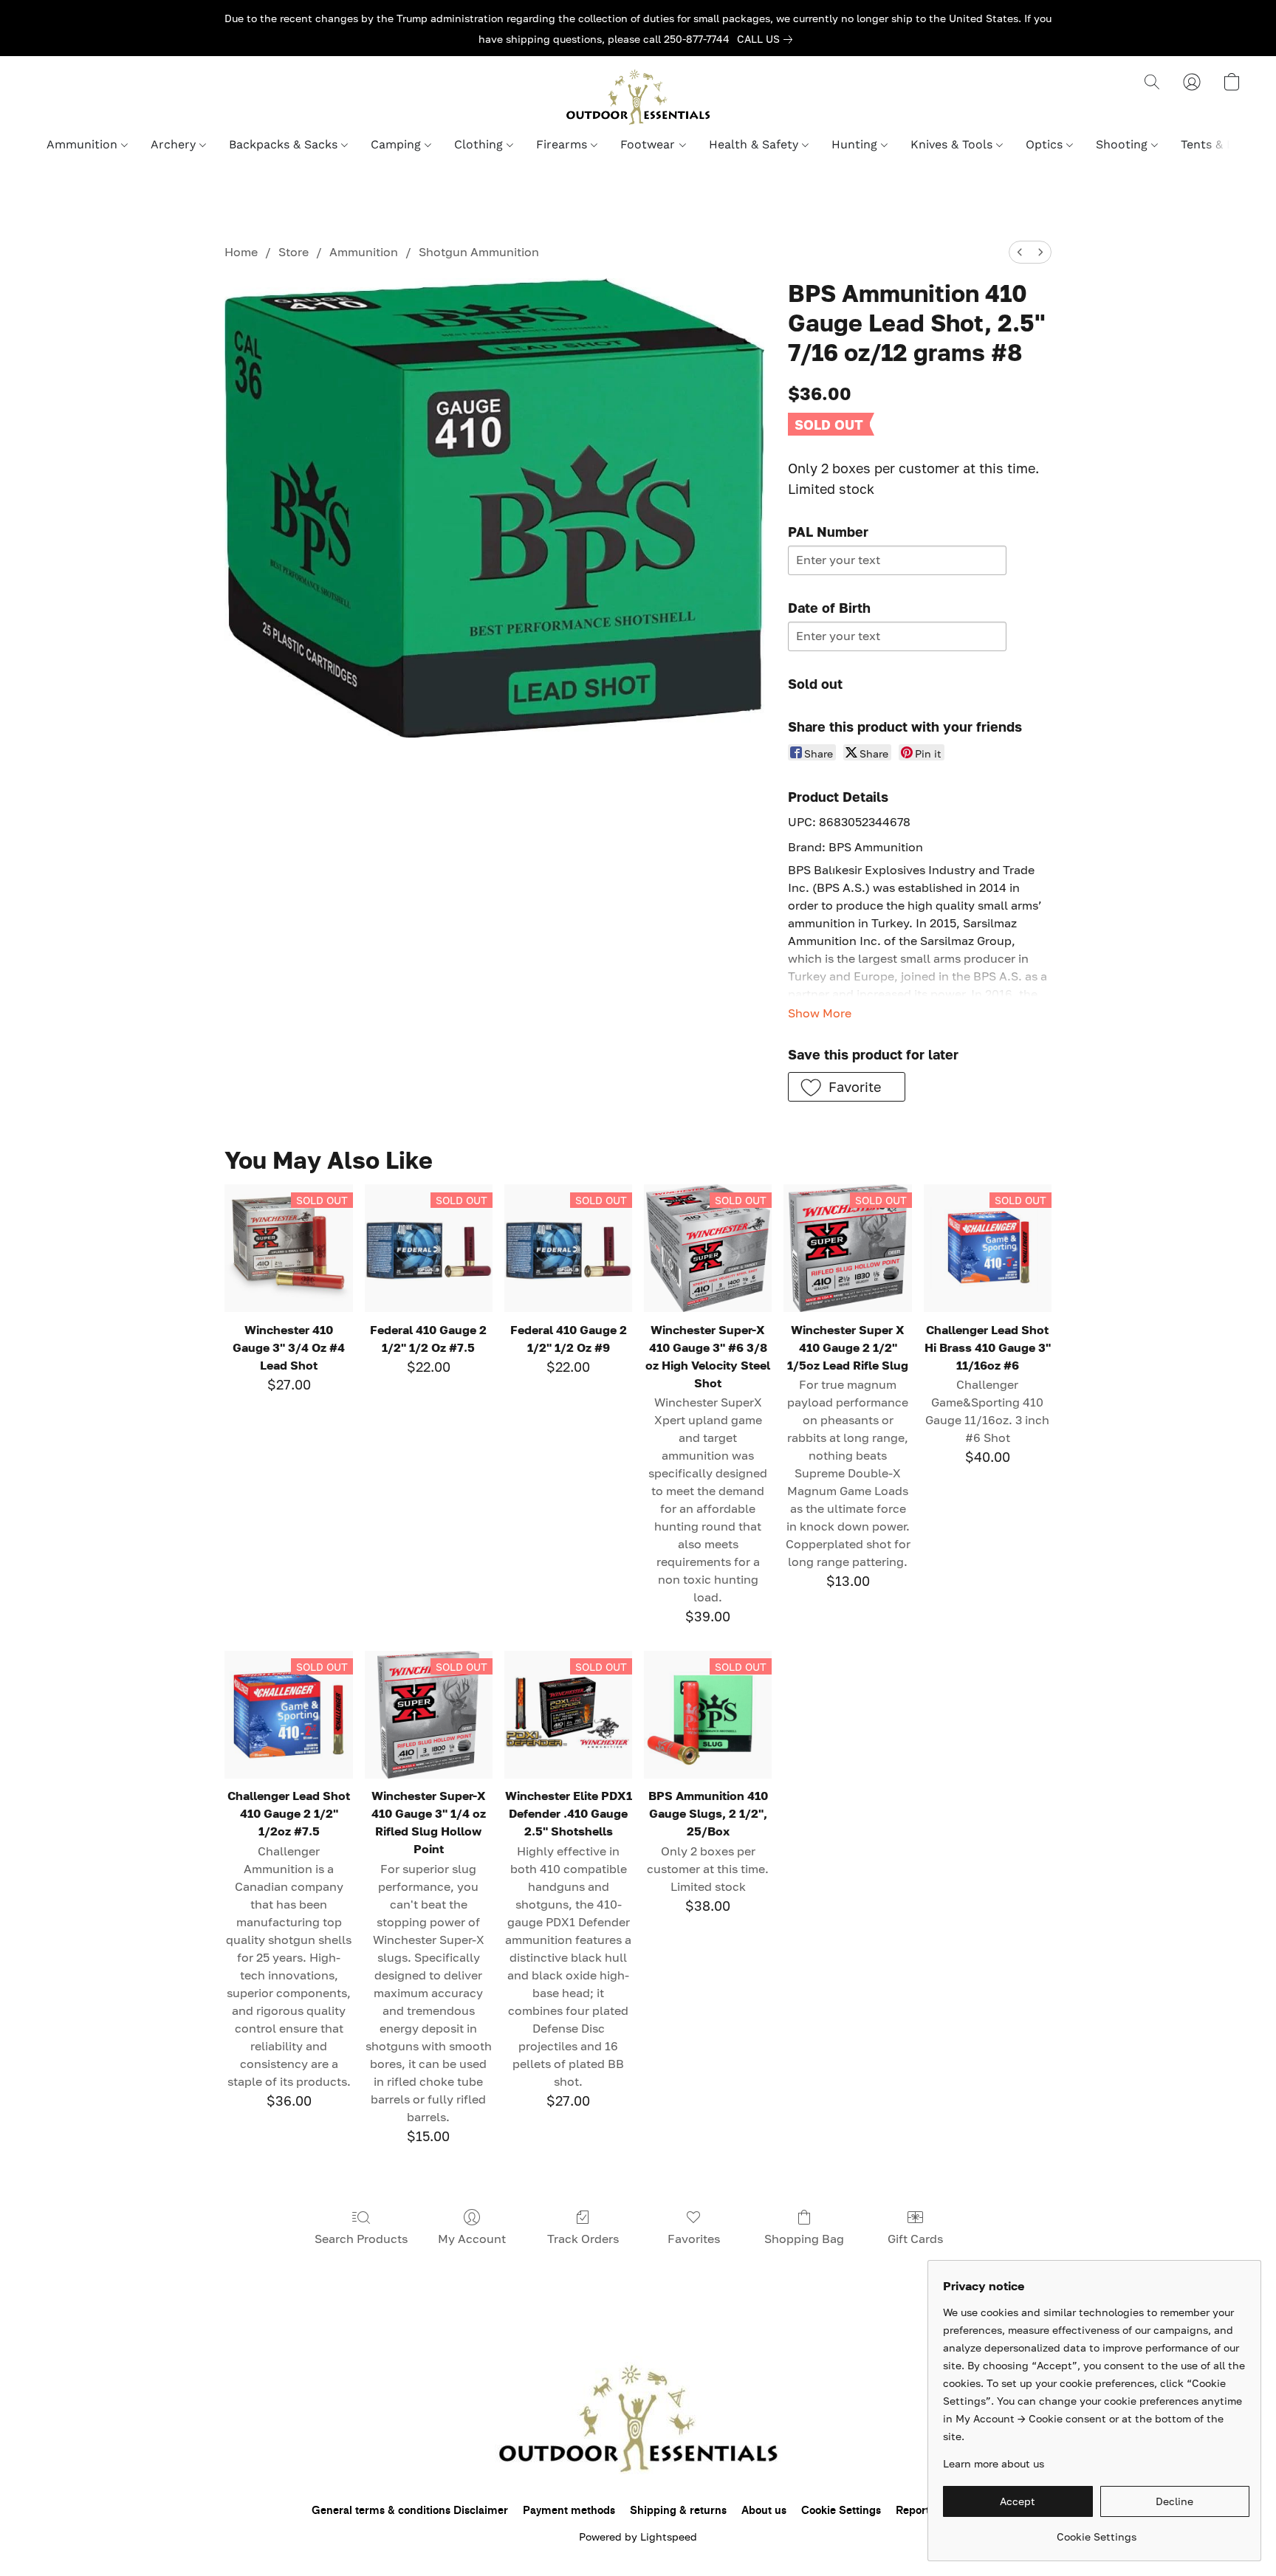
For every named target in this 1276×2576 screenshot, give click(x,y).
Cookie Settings (841, 2511)
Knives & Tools (953, 144)
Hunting (856, 144)
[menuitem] (1020, 252)
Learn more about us (994, 2463)
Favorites (694, 2239)
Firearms (563, 144)
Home (241, 252)
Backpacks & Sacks (285, 144)
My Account (472, 2239)
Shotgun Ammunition (479, 252)
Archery (175, 144)
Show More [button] (820, 1013)
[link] (768, 39)
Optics (1046, 144)
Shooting (1124, 144)
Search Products (361, 2239)
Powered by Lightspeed (638, 2536)
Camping (398, 144)
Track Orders (583, 2239)
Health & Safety (755, 144)
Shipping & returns (678, 2511)
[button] (638, 97)
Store (294, 252)
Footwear (649, 144)
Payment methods (569, 2511)
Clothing (480, 144)
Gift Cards (915, 2239)
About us (764, 2511)
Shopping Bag (804, 2239)
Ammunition (84, 144)
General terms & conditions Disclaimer (410, 2511)
